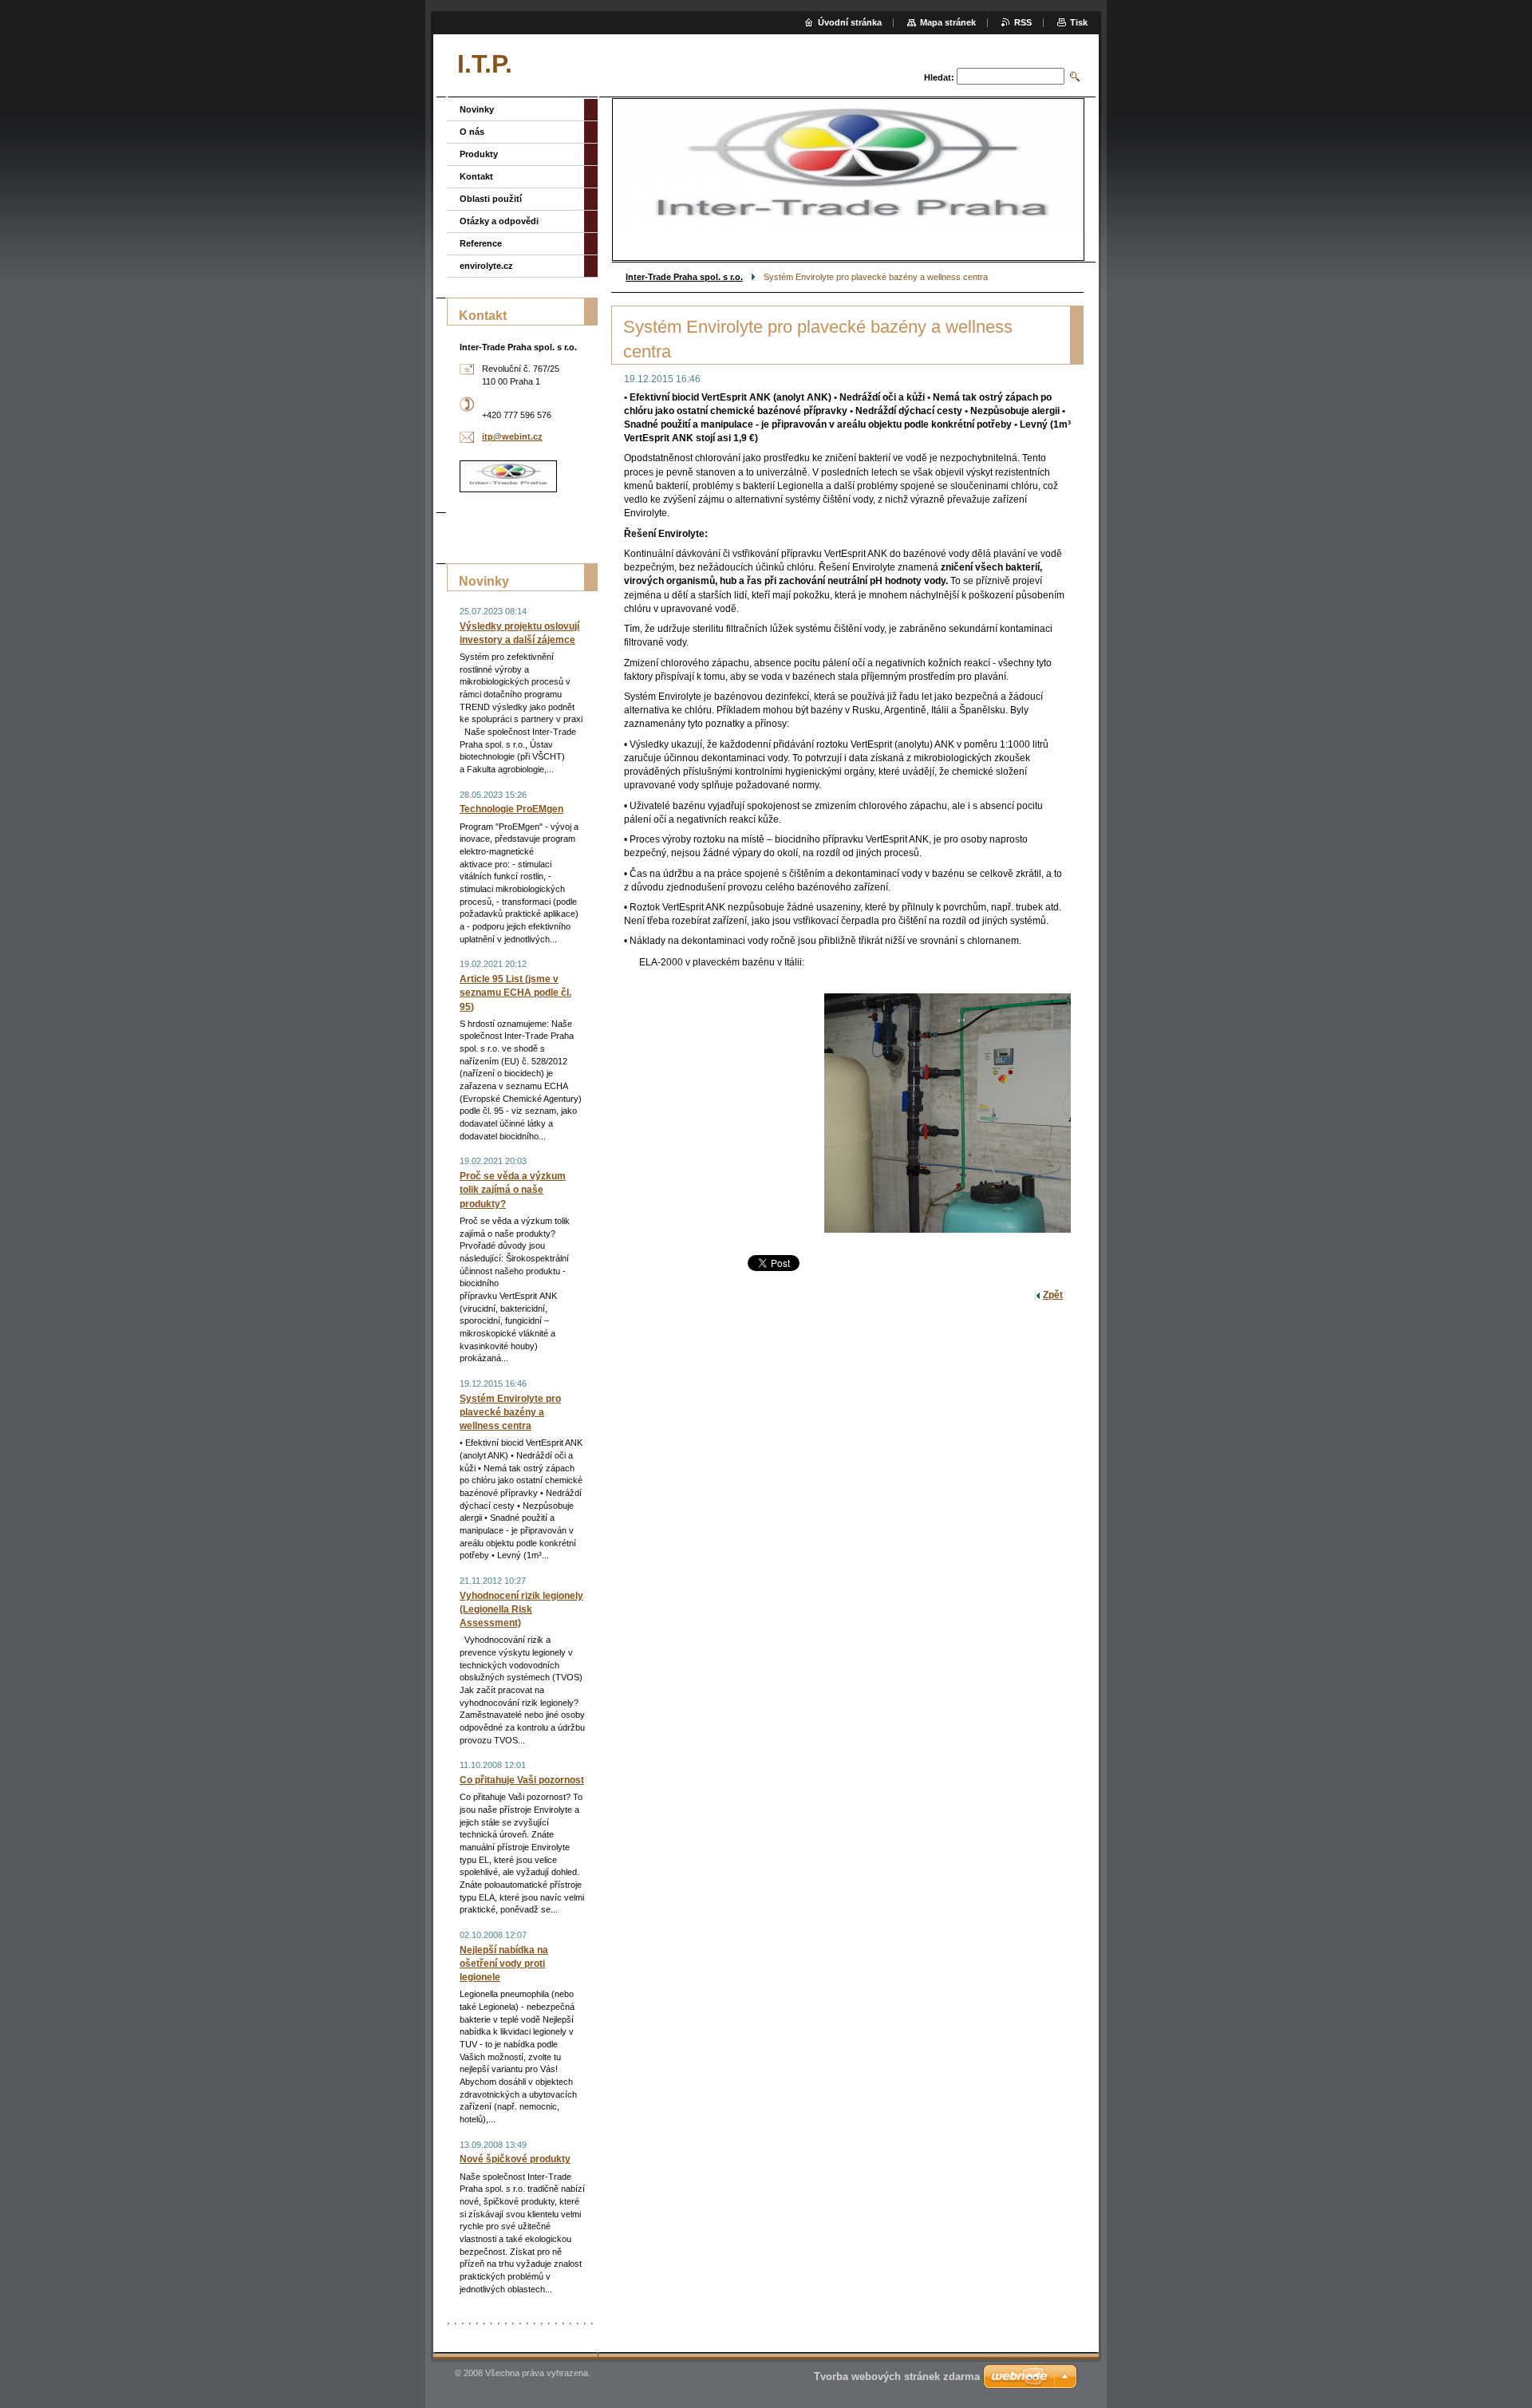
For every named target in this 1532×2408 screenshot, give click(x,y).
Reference (481, 243)
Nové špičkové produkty (515, 2159)
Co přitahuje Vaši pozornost (522, 1780)
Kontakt (476, 176)
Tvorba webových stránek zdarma (897, 2376)
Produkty (479, 154)
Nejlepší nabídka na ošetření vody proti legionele (504, 1964)
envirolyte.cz (486, 266)
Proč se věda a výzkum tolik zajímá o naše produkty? (513, 1190)
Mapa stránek (948, 22)
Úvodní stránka (850, 22)
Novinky (477, 109)
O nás (472, 132)
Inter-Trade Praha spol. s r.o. (684, 277)
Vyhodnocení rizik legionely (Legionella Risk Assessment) (521, 1609)
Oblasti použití (491, 199)
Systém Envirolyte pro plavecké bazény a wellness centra (510, 1412)
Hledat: (939, 77)
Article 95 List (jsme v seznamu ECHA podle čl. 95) (515, 993)
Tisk (1079, 22)
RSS (1023, 22)
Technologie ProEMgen (511, 809)
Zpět (1053, 1295)
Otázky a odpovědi (499, 221)
